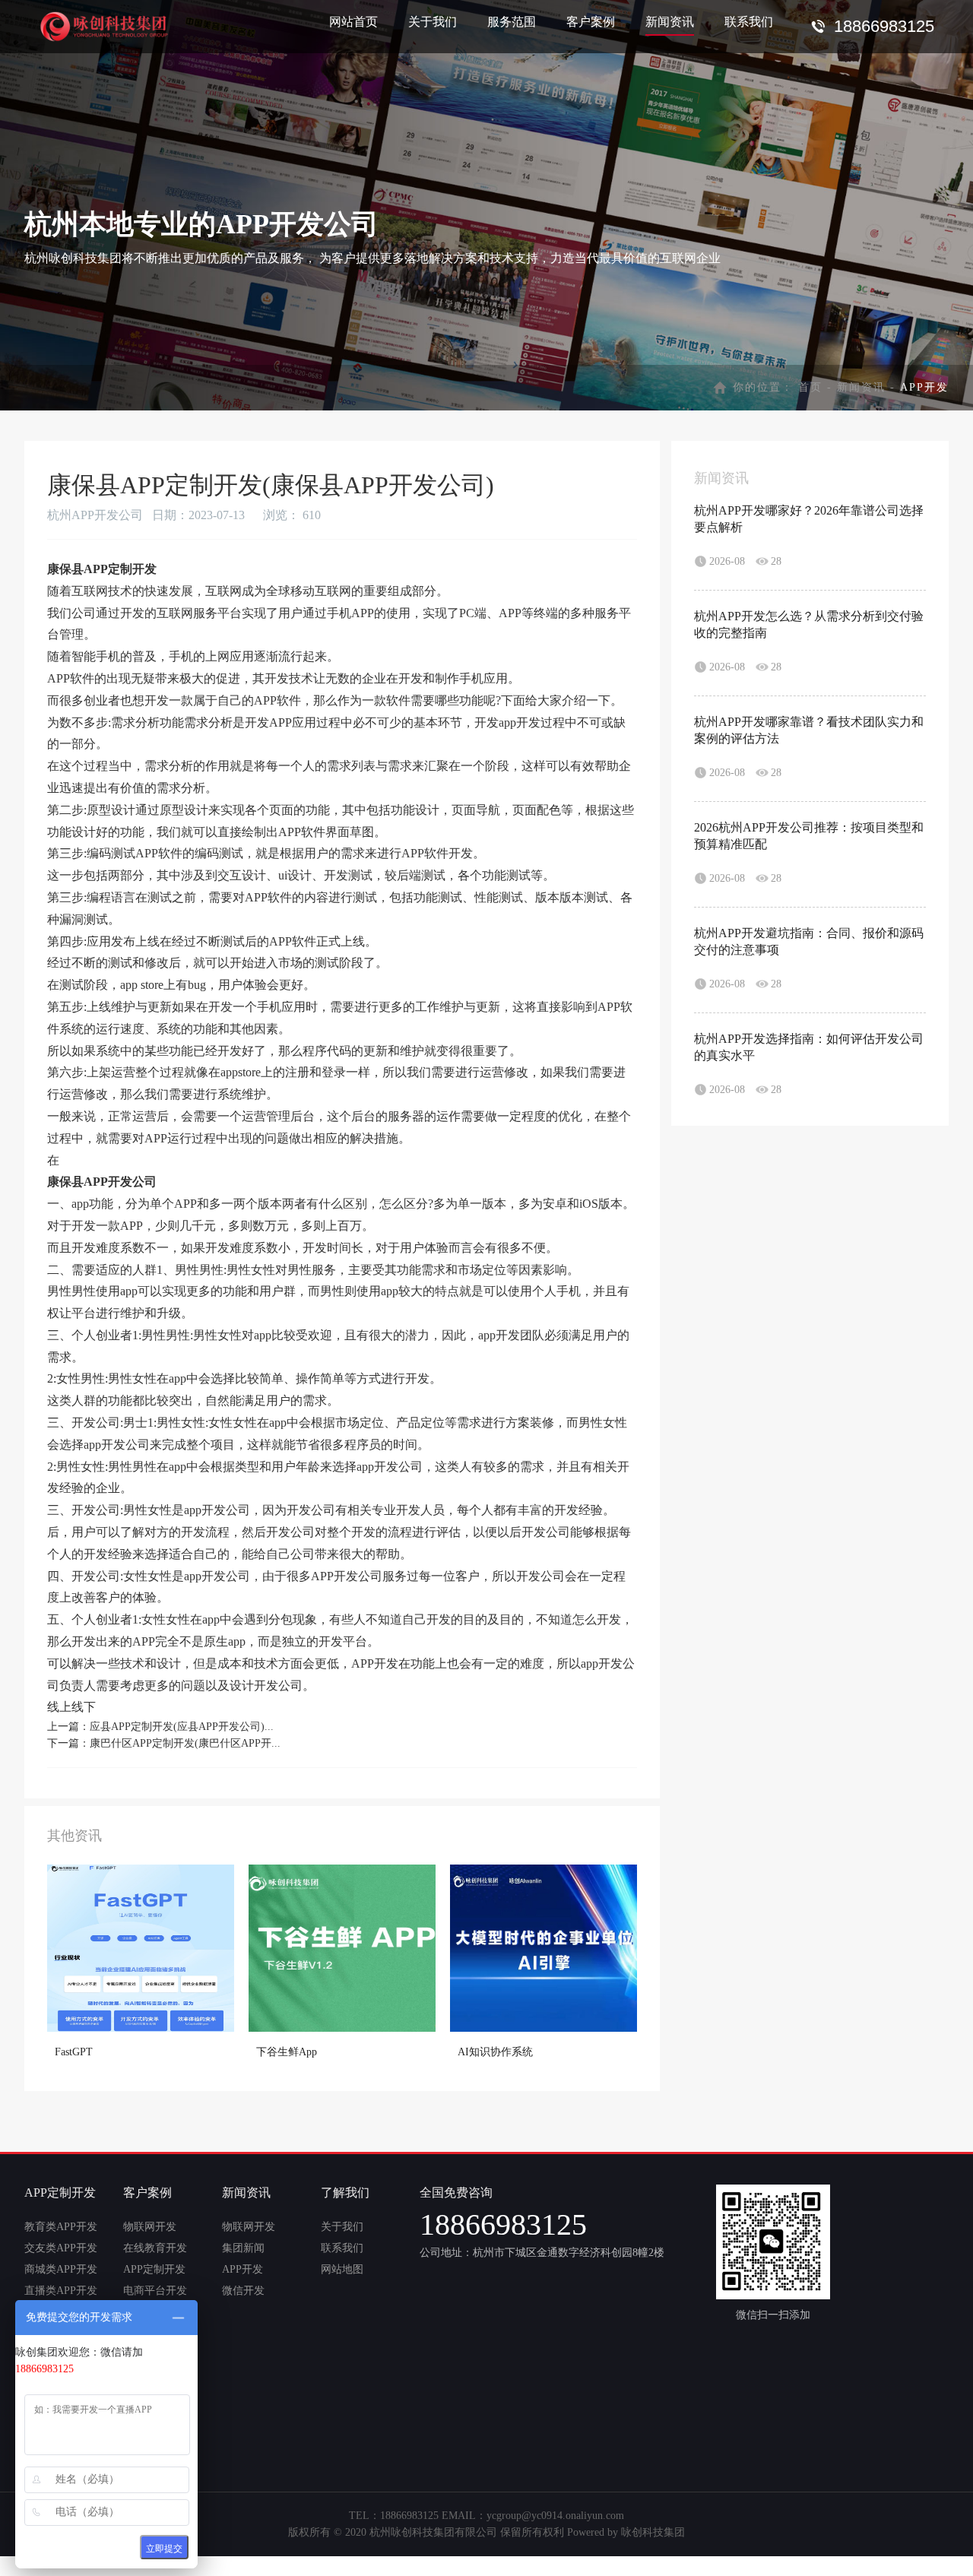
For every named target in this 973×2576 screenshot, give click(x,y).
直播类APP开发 (61, 2291)
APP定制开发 (154, 2269)
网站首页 (353, 22)
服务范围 (512, 22)
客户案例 (591, 22)
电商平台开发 (155, 2291)
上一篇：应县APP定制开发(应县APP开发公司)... (160, 1727)
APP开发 (242, 2269)
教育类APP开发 (61, 2227)
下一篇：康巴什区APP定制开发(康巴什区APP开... (164, 1743)
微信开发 (243, 2291)
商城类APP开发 (61, 2269)
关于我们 (433, 22)
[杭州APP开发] (107, 23)
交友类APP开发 (61, 2248)
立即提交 (164, 2549)
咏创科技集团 (653, 2532)
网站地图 (342, 2269)
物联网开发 (150, 2227)
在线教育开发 (155, 2248)
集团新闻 (243, 2248)
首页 (810, 387)
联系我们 (749, 22)
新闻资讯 (670, 22)
